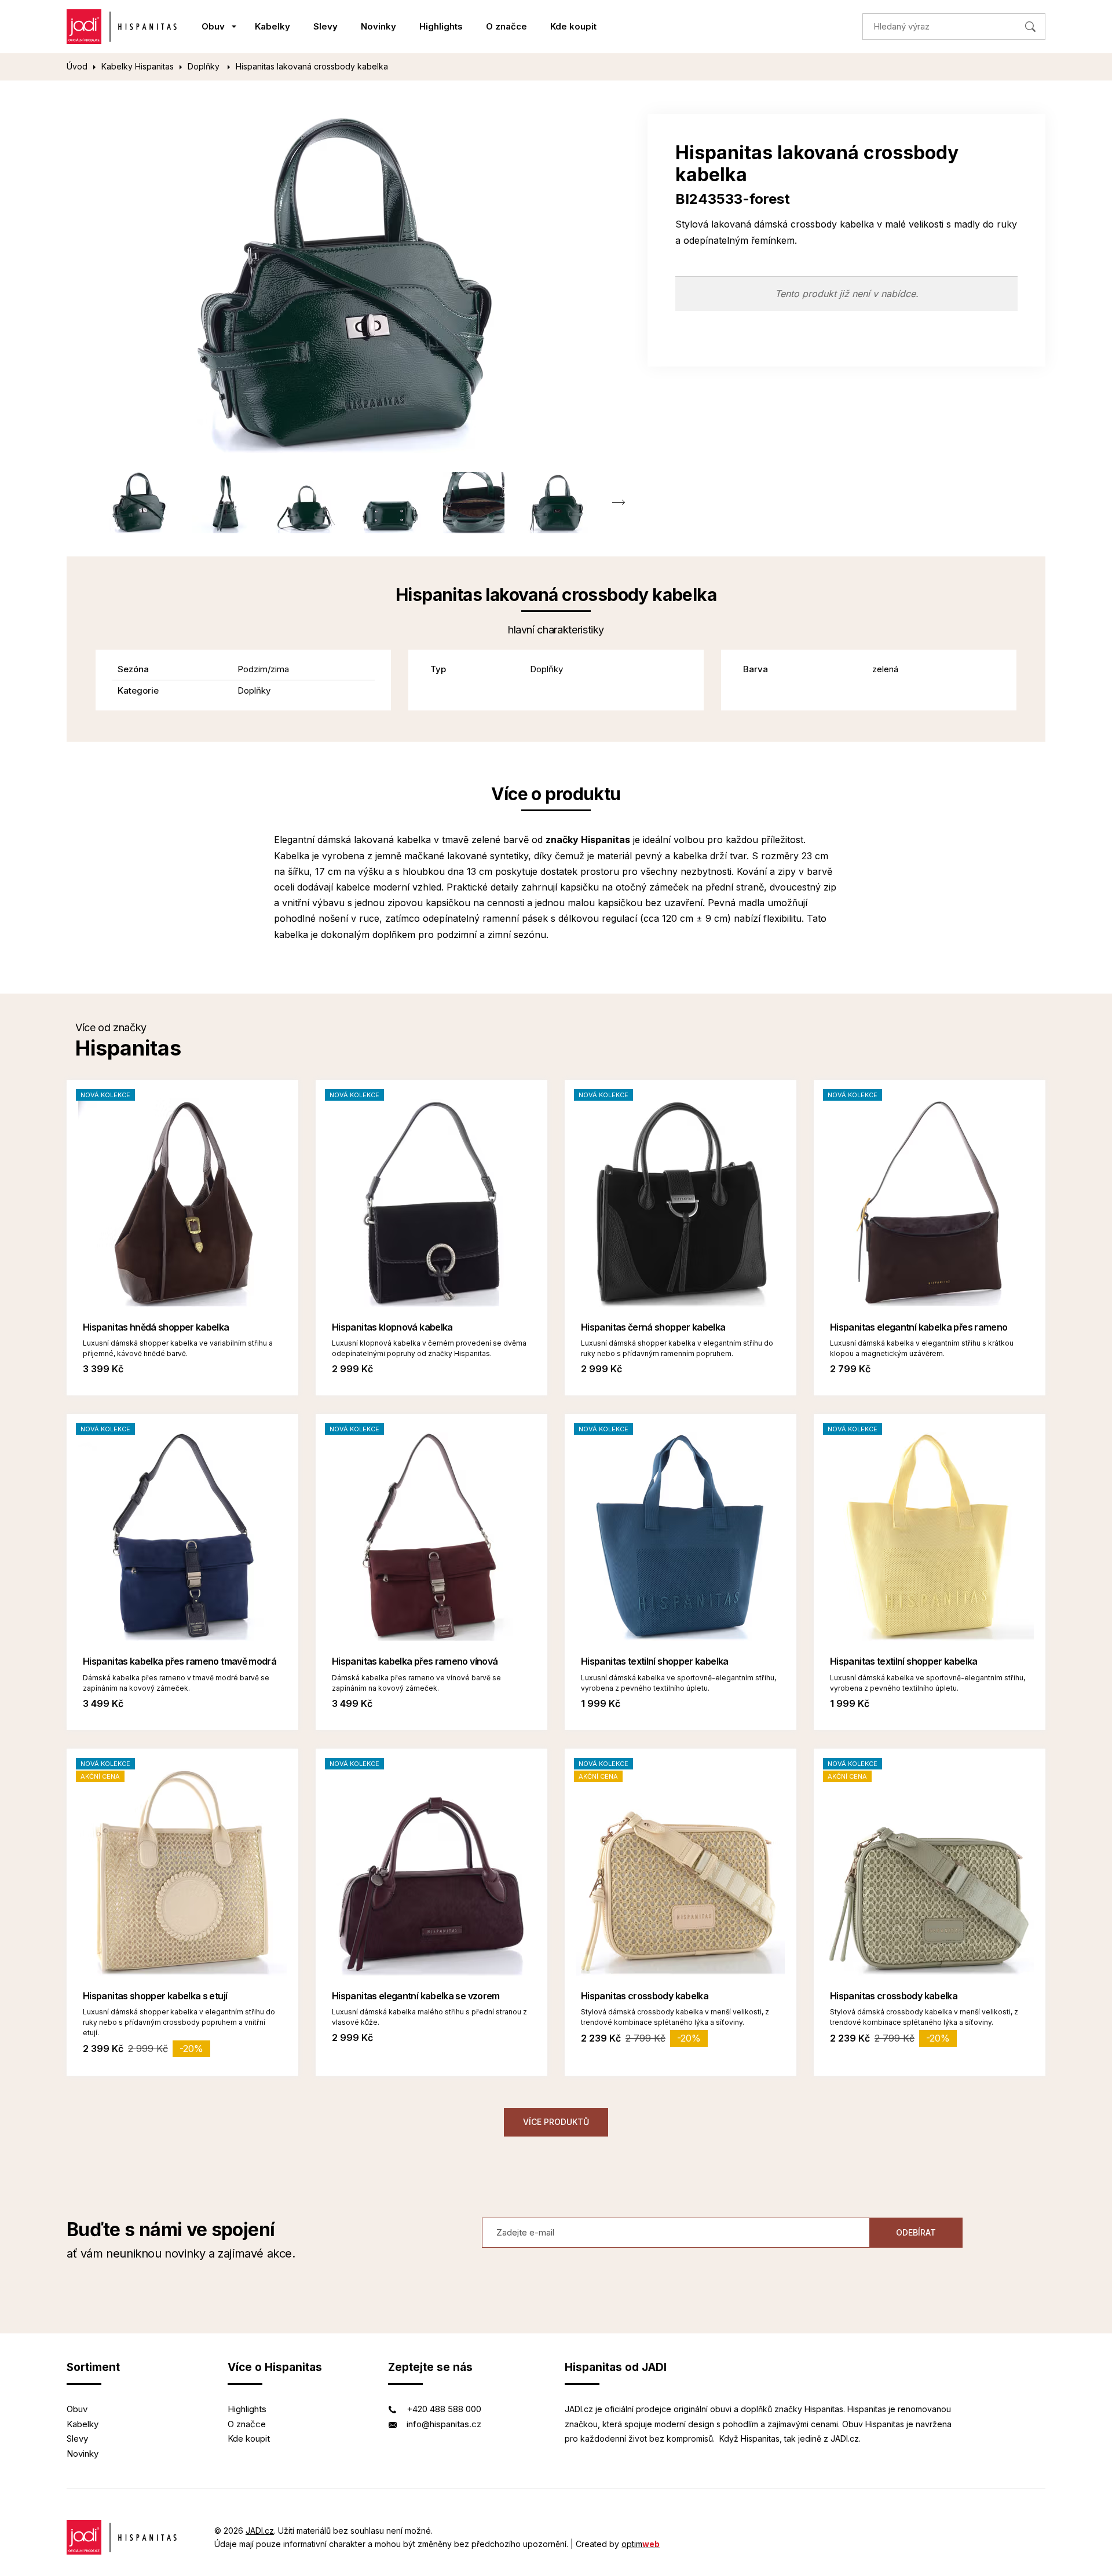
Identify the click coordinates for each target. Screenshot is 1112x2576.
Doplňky (205, 66)
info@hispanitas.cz (444, 2424)
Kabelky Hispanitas (138, 66)
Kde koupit (573, 26)
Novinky (378, 26)
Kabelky (272, 26)
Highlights (441, 26)
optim (641, 2544)
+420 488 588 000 (444, 2409)
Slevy (325, 26)
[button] (618, 503)
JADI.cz (260, 2531)
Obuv (213, 26)
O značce (506, 26)
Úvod (77, 66)
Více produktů (556, 2122)
